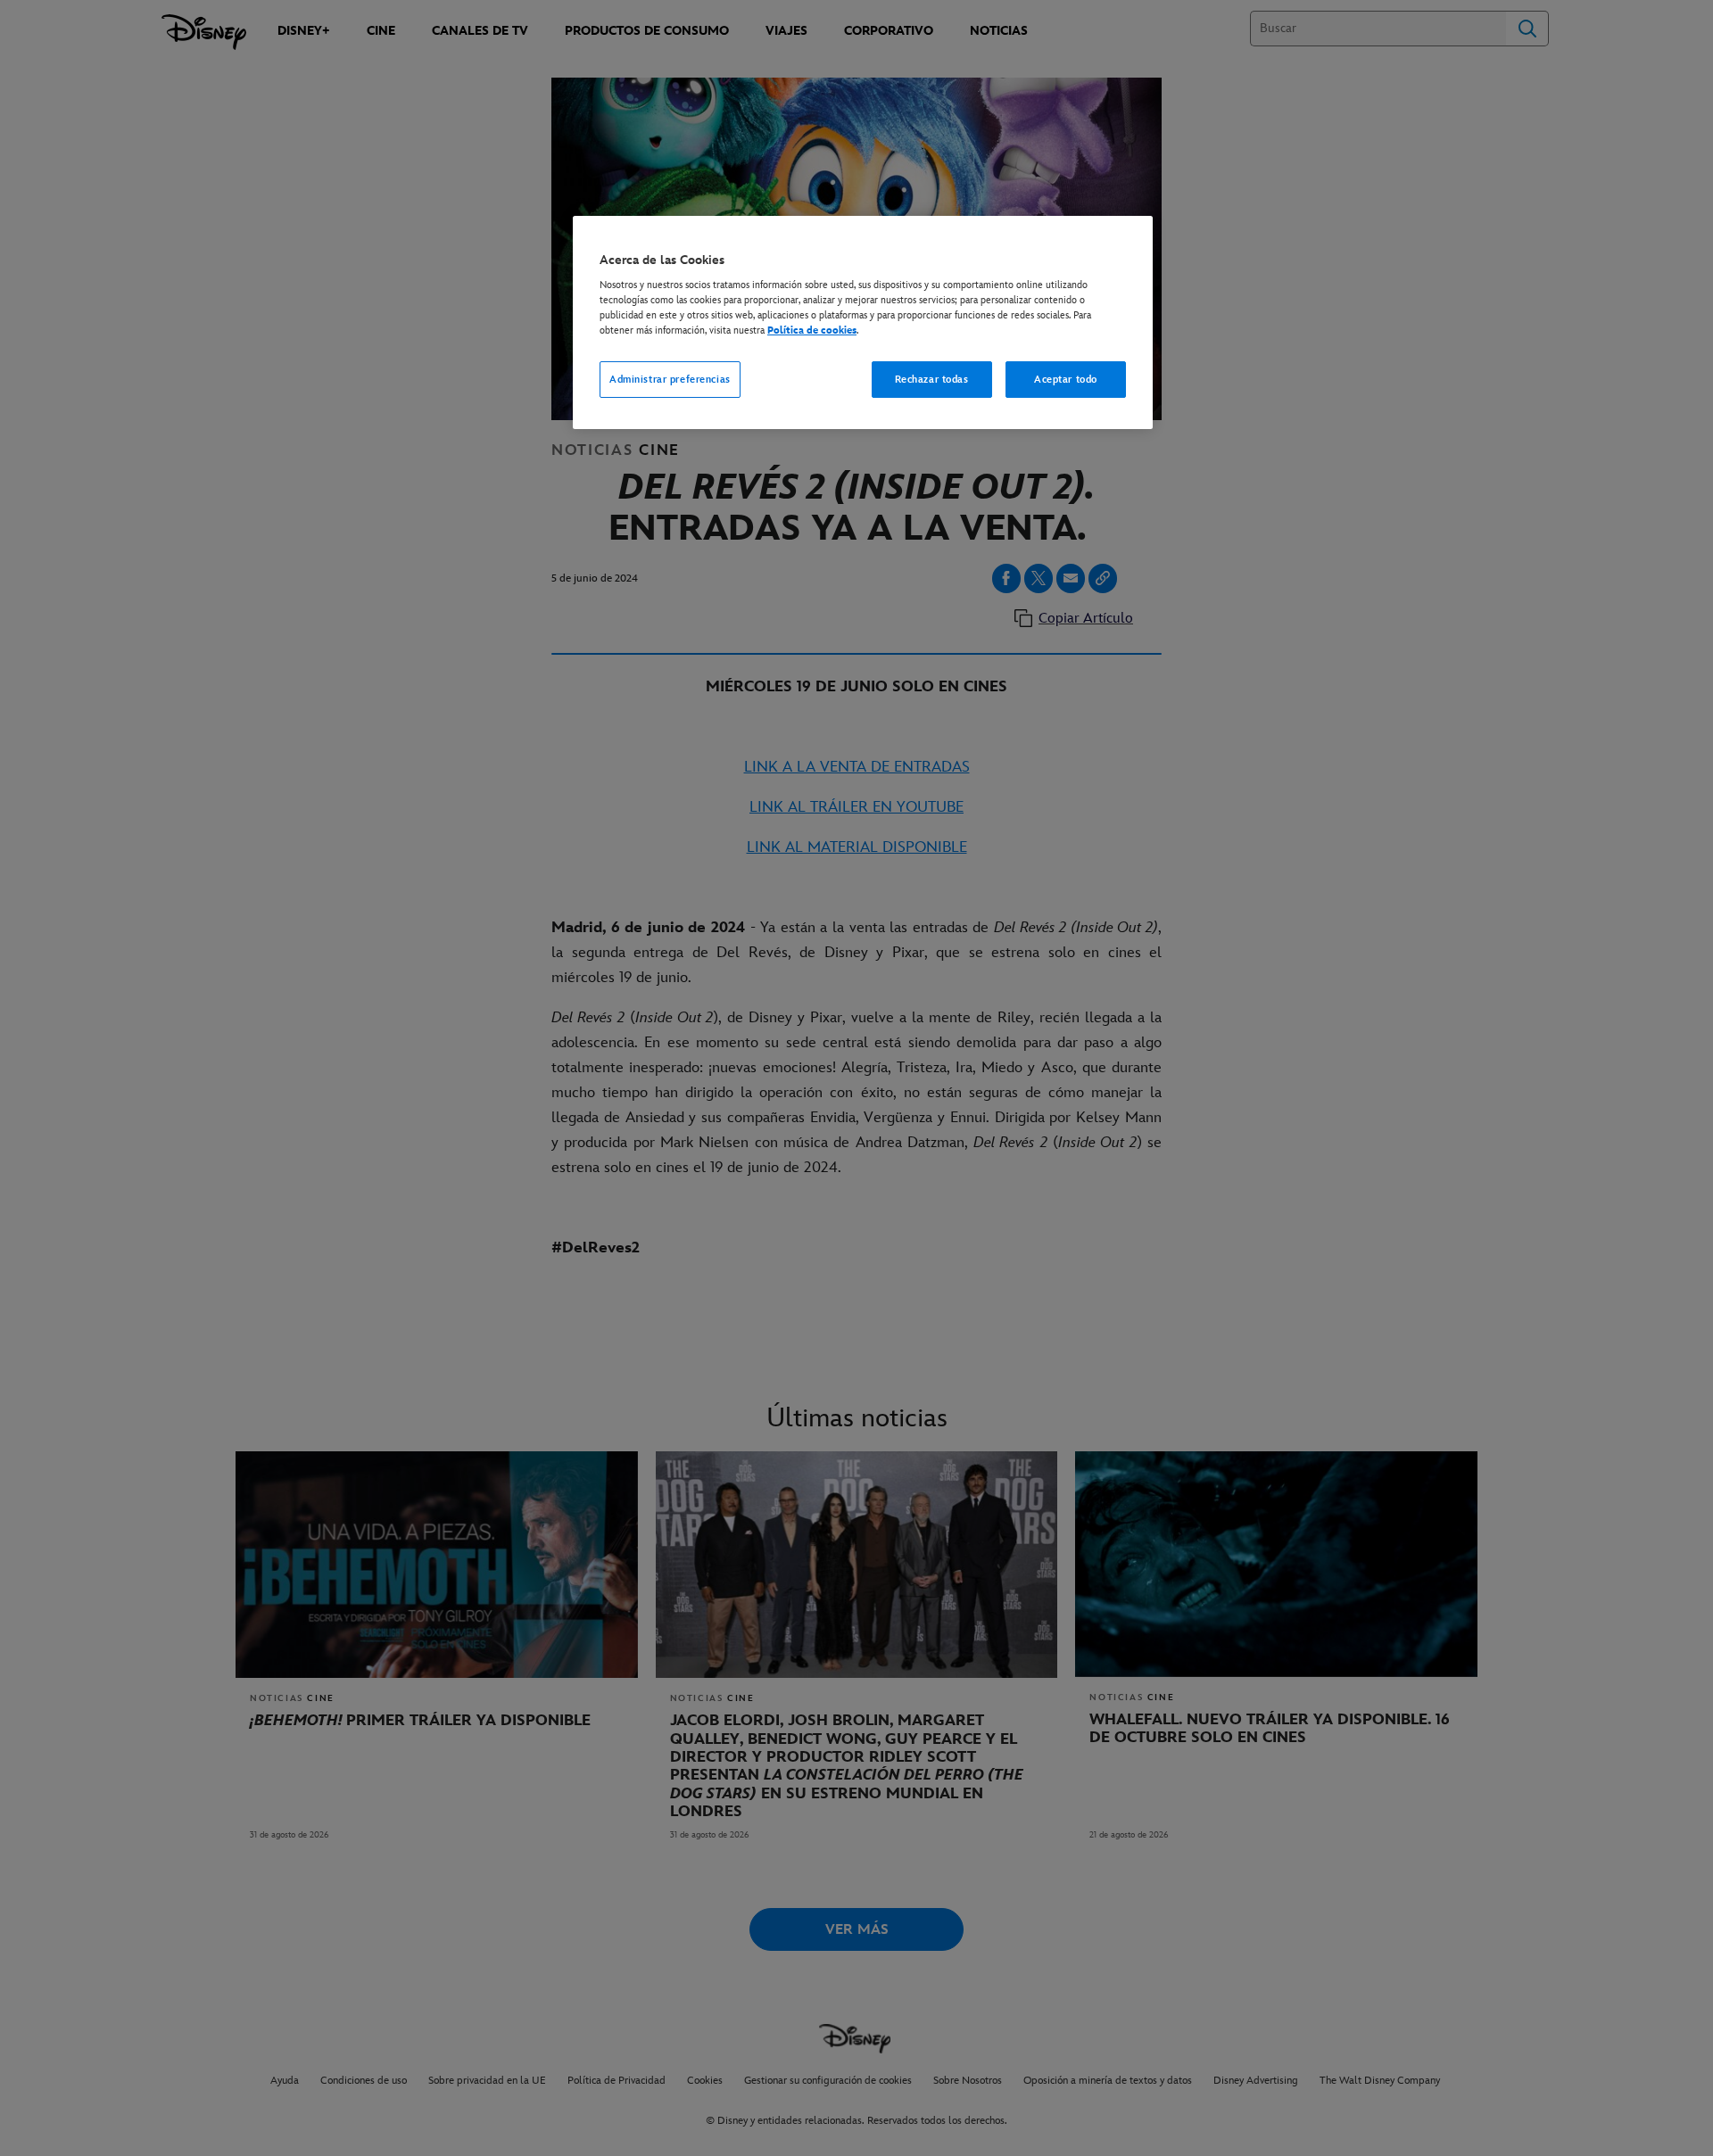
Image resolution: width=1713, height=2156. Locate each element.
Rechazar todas (932, 380)
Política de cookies (812, 330)
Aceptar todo (1066, 380)
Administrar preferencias (670, 380)
